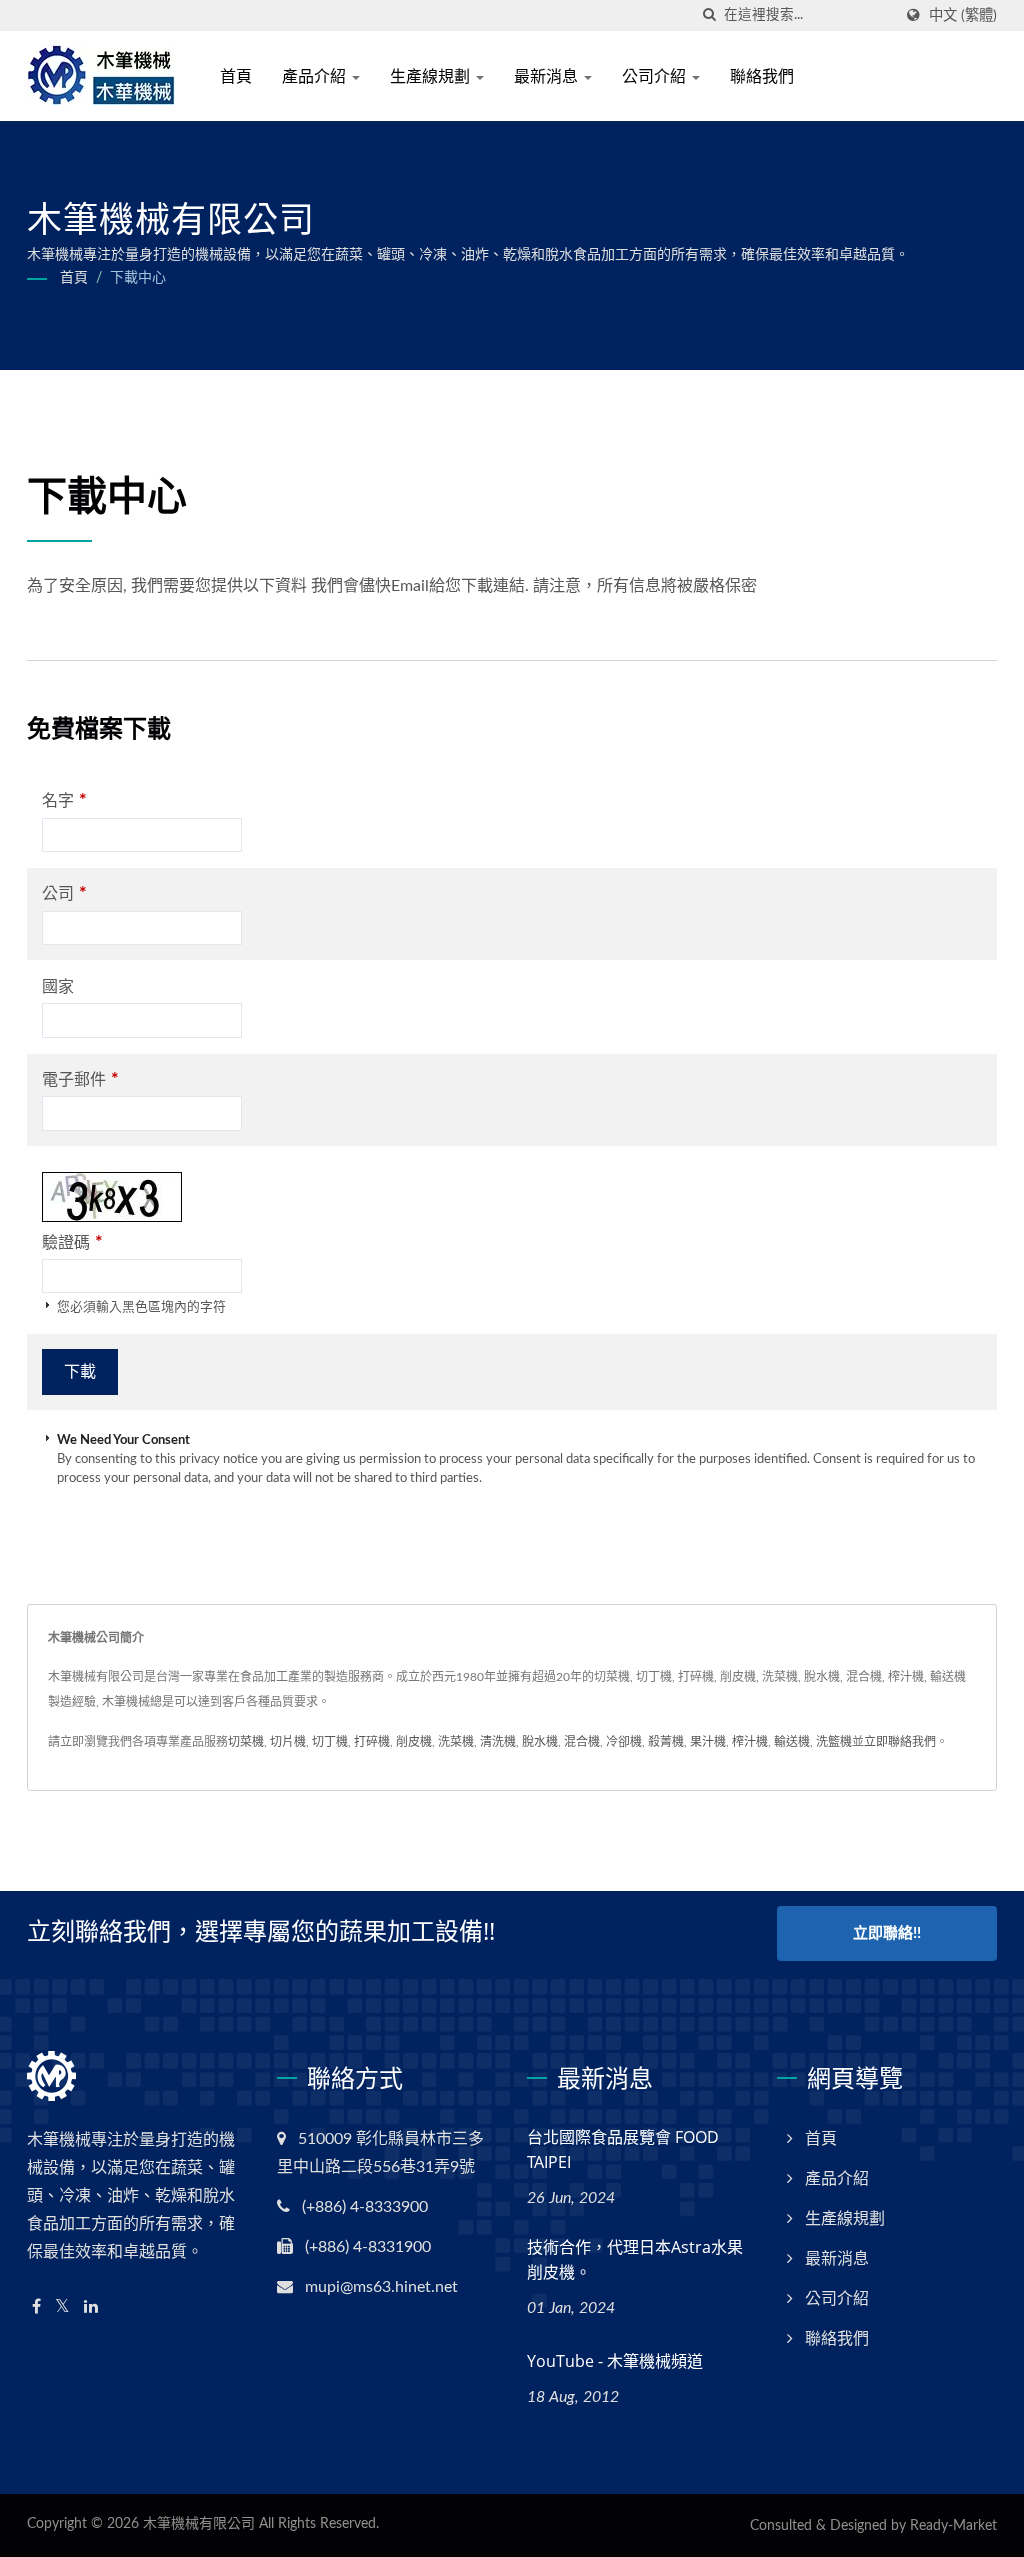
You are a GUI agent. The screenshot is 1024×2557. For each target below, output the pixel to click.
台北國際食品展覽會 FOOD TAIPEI (623, 2149)
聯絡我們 (762, 76)
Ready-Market (953, 2526)
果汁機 (708, 1742)
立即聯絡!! (887, 1933)
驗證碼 (72, 1242)
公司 (64, 893)
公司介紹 (656, 76)
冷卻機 (624, 1742)
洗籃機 (834, 1742)
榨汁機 (750, 1742)
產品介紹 (316, 76)
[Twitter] (62, 2307)
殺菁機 (666, 1742)
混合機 (582, 1742)
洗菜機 (456, 1742)
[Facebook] (36, 2307)
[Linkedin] (91, 2307)
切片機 (288, 1742)
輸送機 (792, 1742)
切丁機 (330, 1742)
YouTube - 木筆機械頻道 (615, 2361)
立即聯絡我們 (900, 1742)
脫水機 (540, 1742)
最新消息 (548, 76)
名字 (64, 800)
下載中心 (138, 278)
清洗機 (498, 1742)
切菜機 (246, 1742)
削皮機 (414, 1742)
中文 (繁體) (963, 15)
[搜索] (709, 15)
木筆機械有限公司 (199, 2524)
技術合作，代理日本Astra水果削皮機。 (635, 2259)
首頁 (236, 76)
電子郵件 (80, 1079)
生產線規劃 (432, 76)
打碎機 (372, 1742)
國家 (58, 987)
